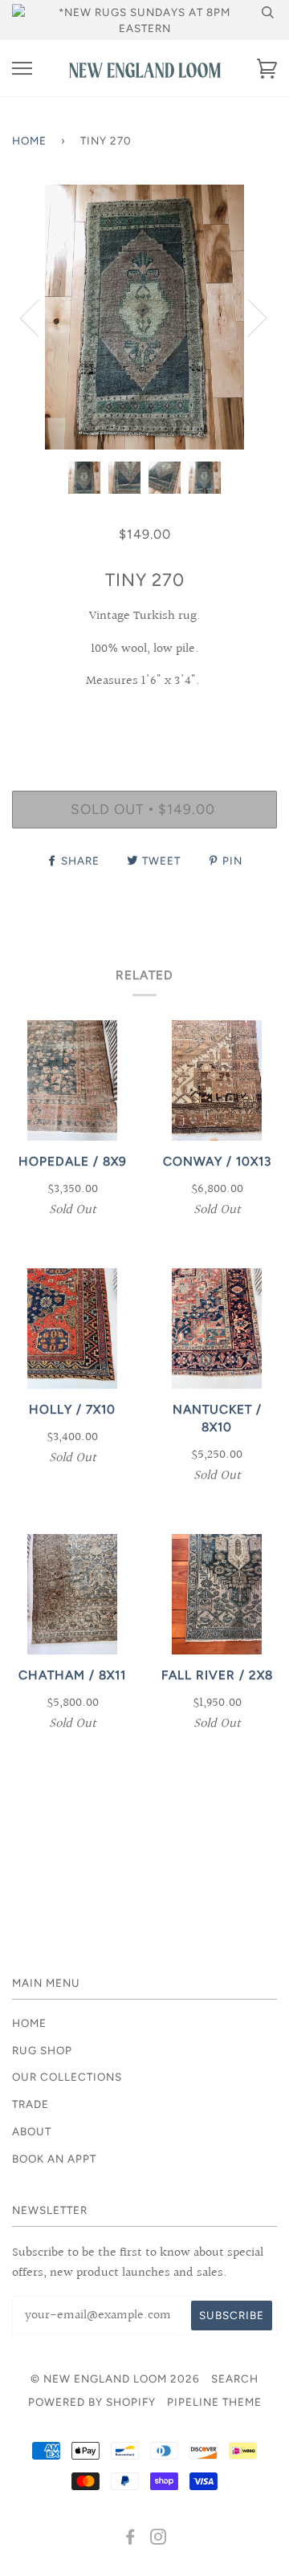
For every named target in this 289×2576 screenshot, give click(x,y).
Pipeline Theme (214, 2402)
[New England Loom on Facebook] (130, 2539)
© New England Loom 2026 (115, 2379)
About (32, 2131)
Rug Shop (42, 2050)
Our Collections (67, 2077)
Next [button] (248, 317)
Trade (31, 2104)
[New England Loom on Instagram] (159, 2539)
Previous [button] (39, 317)
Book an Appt (54, 2159)
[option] (144, 317)
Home (29, 140)
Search (235, 2379)
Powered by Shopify (92, 2402)
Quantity (145, 722)
